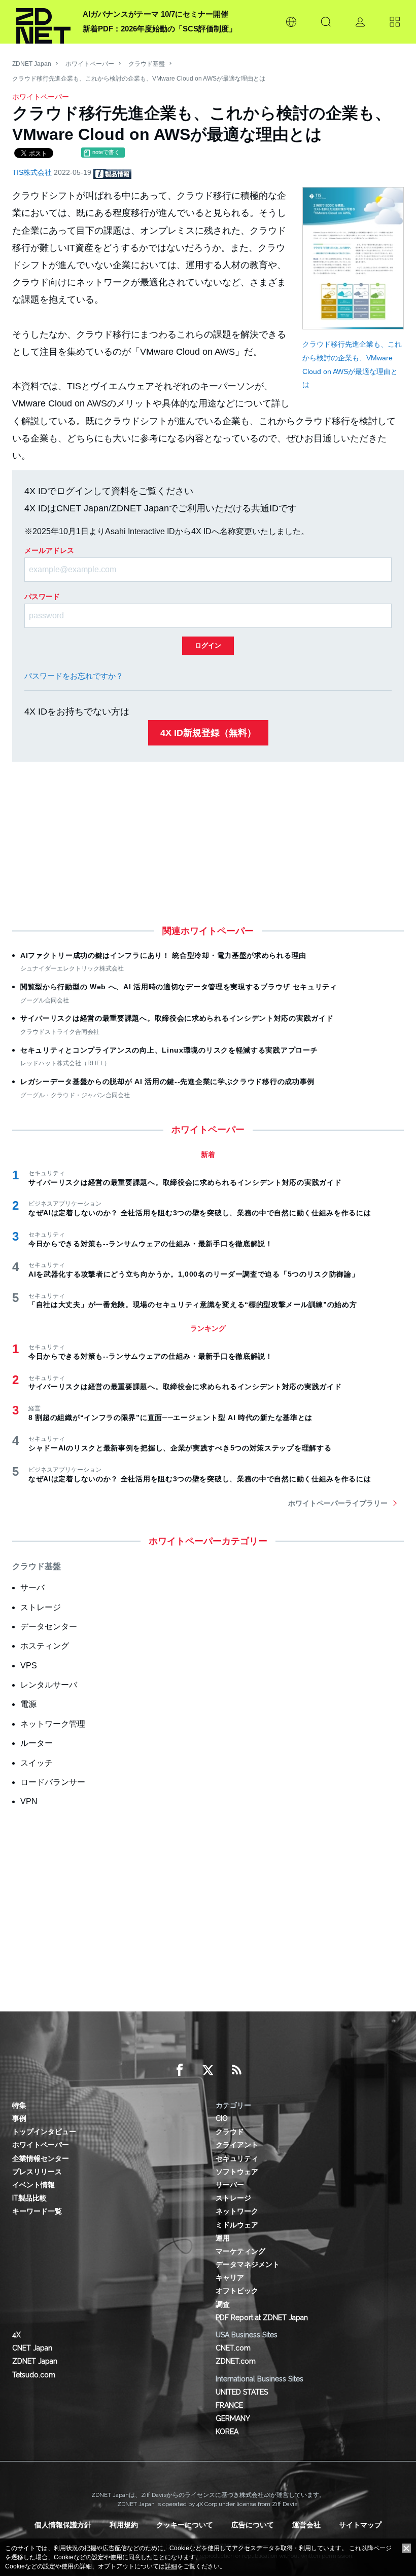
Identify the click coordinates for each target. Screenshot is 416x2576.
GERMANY (233, 2418)
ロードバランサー (53, 1782)
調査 (223, 2304)
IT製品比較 (29, 2198)
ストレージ (41, 1607)
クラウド (230, 2132)
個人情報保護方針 (63, 2525)
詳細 (171, 2566)
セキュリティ (237, 2158)
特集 (19, 2105)
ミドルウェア (237, 2225)
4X (16, 2335)
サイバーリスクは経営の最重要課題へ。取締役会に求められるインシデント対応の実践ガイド (177, 1018)
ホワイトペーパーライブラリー (338, 1503)
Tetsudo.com (34, 2375)
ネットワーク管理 (53, 1724)
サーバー (230, 2185)
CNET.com (233, 2348)
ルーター (37, 1743)
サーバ (32, 1588)
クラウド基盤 (147, 64)
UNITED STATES (242, 2392)
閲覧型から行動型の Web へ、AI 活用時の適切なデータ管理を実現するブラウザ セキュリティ (179, 987)
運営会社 (306, 2525)
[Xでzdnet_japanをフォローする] (208, 2070)
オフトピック (237, 2291)
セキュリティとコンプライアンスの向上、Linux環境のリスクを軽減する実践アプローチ (169, 1050)
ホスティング (45, 1646)
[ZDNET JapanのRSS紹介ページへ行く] (236, 2070)
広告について (253, 2525)
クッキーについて (185, 2525)
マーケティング (240, 2251)
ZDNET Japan (32, 64)
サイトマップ (360, 2525)
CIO (222, 2118)
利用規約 (124, 2525)
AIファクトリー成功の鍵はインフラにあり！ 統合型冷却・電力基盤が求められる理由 (163, 955)
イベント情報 (33, 2185)
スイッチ (37, 1763)
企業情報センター (41, 2158)
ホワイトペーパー (90, 64)
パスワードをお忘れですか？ (74, 676)
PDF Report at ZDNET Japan (262, 2318)
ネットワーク (237, 2211)
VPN (29, 1801)
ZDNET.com (236, 2361)
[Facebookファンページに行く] (180, 2070)
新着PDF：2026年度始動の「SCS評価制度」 (160, 29)
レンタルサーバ (49, 1685)
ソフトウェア (237, 2172)
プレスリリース (37, 2172)
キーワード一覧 (37, 2211)
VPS (29, 1666)
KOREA (227, 2432)
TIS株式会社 (33, 172)
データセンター (49, 1627)
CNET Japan (32, 2348)
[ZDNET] (43, 22)
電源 (28, 1704)
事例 (19, 2118)
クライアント (237, 2145)
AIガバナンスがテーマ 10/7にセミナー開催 (155, 14)
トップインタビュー (44, 2132)
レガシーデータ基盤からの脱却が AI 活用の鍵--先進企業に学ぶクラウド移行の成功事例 (167, 1081)
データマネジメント (248, 2264)
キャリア (230, 2278)
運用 (223, 2238)
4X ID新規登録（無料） (208, 733)
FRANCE (229, 2405)
